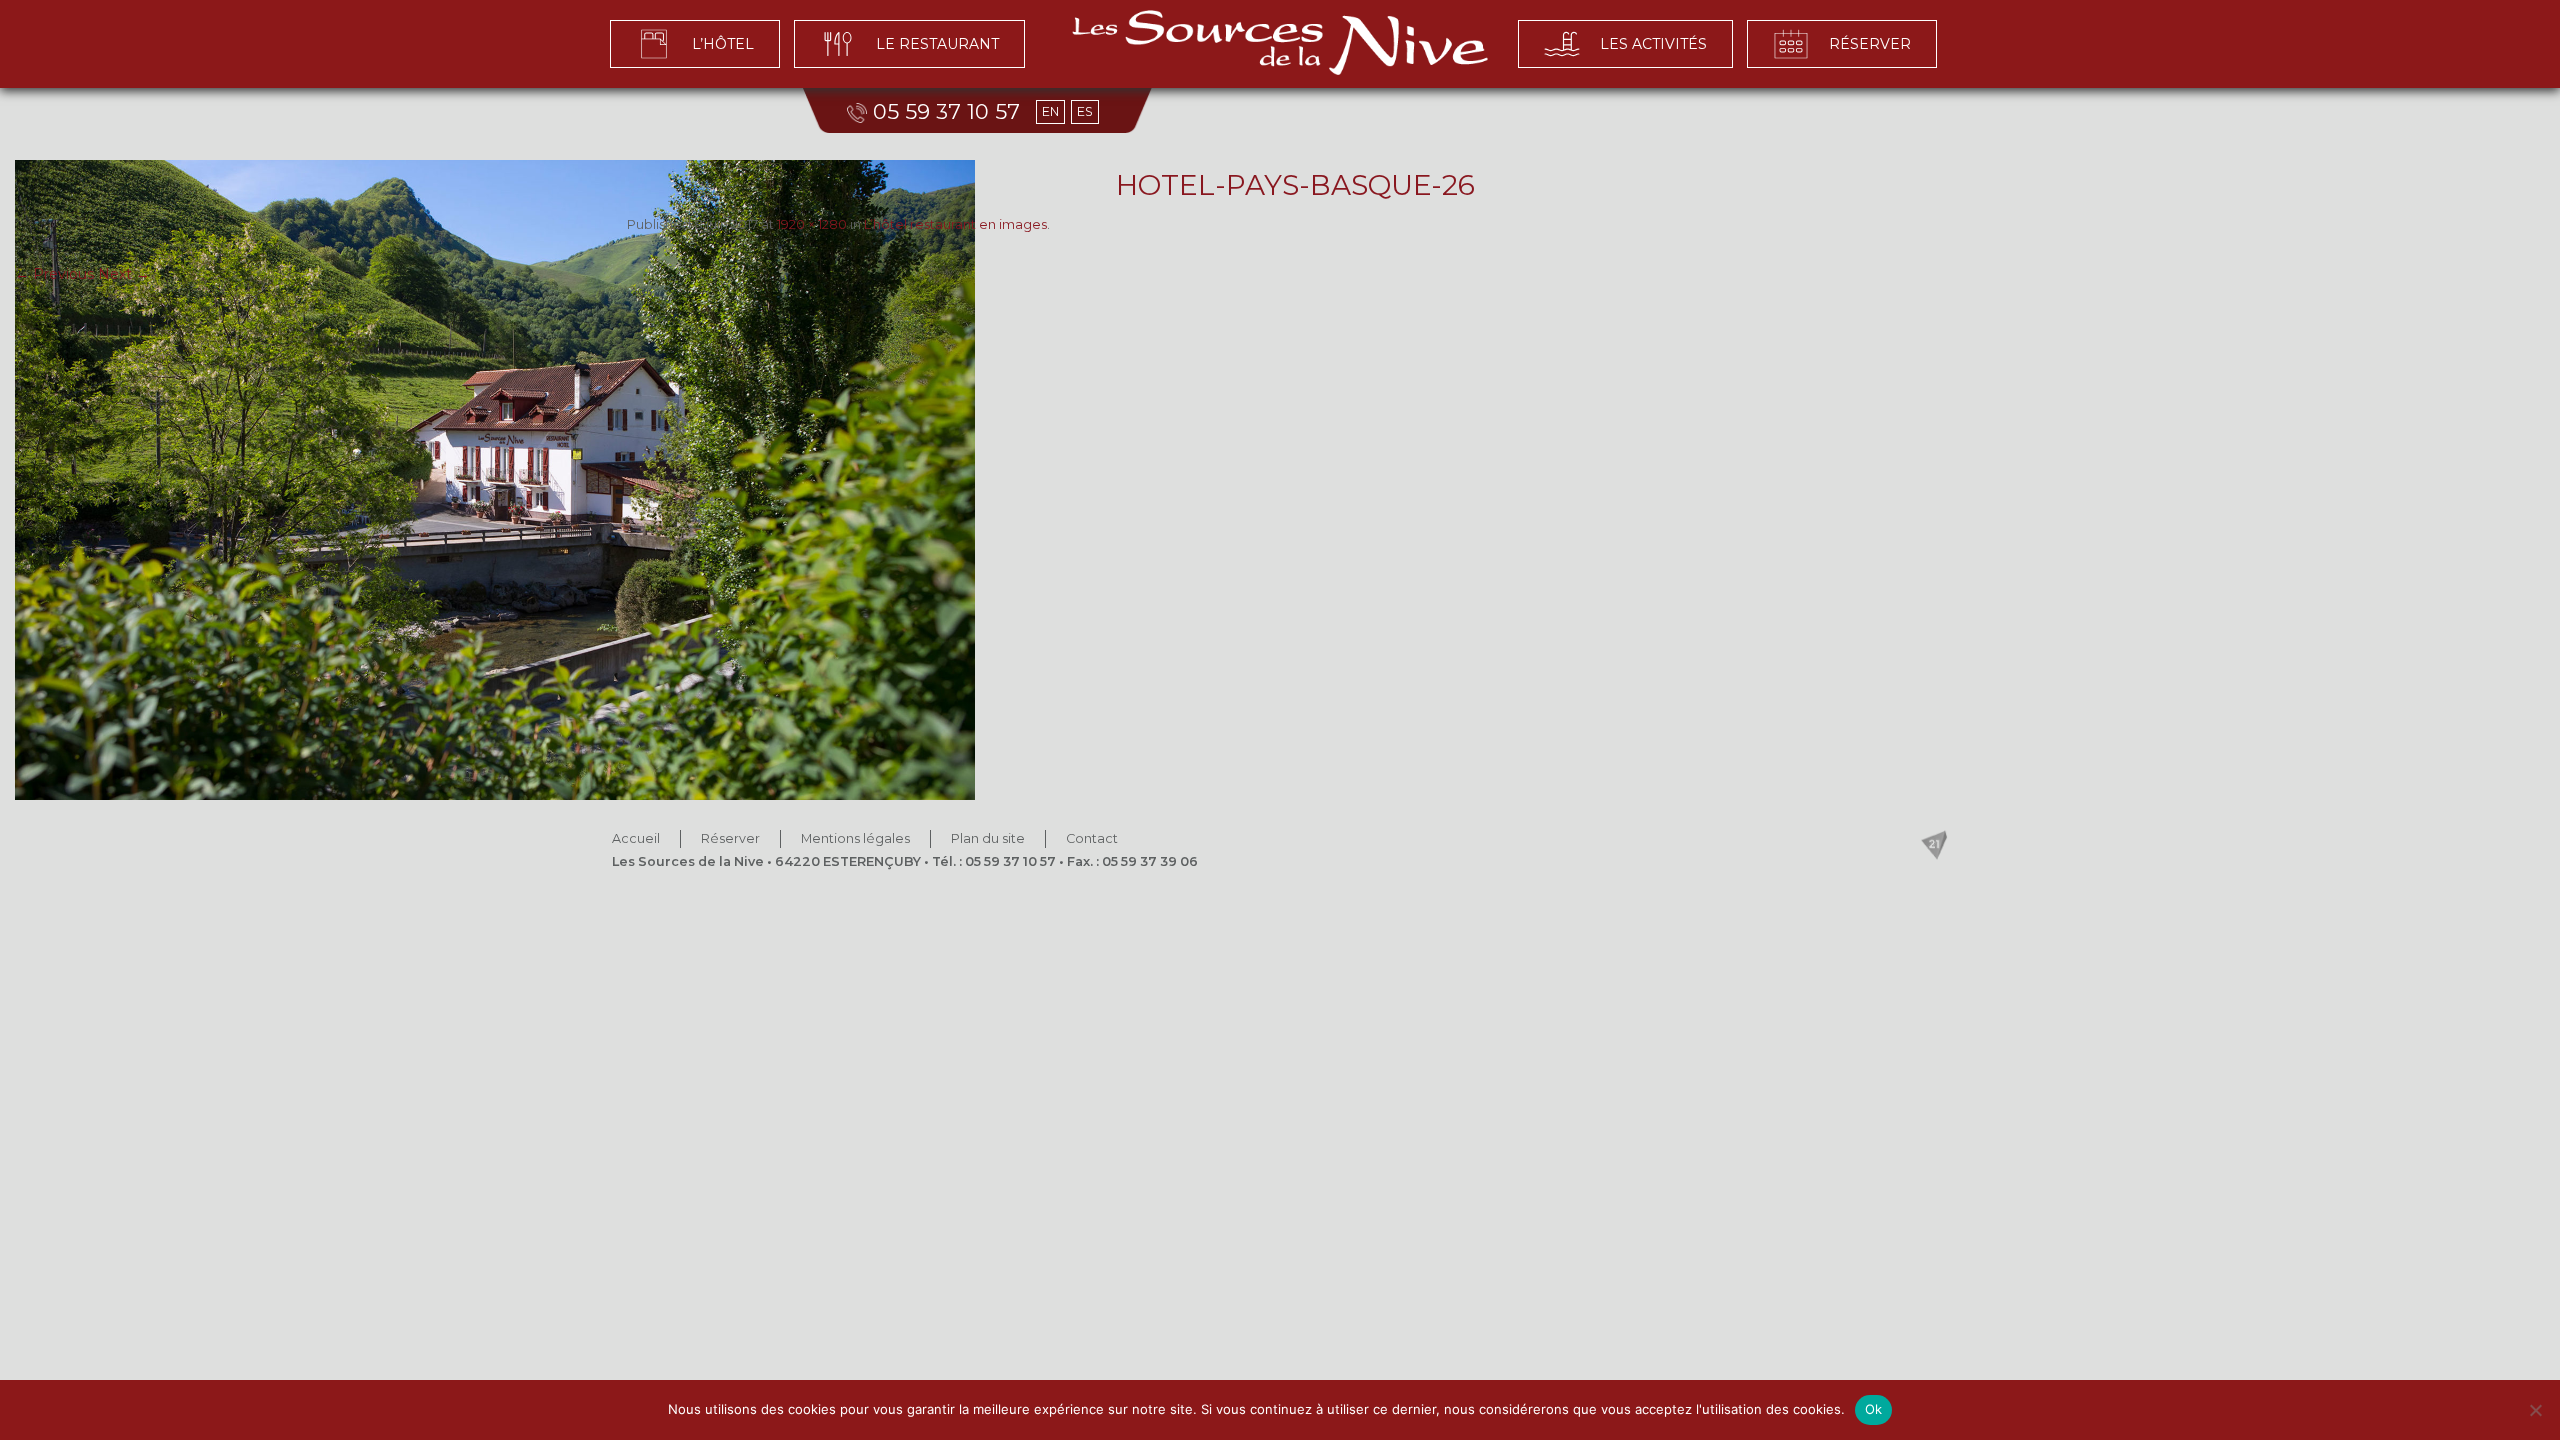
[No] (2535, 1410)
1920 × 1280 (812, 224)
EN (1050, 111)
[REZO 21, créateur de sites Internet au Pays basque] (1934, 845)
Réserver (730, 838)
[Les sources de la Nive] (1279, 42)
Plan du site (988, 838)
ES (1085, 111)
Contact (1092, 838)
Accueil (636, 838)
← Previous (54, 274)
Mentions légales (855, 838)
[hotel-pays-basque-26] (1280, 480)
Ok (1874, 1409)
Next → (124, 274)
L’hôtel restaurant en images (955, 224)
